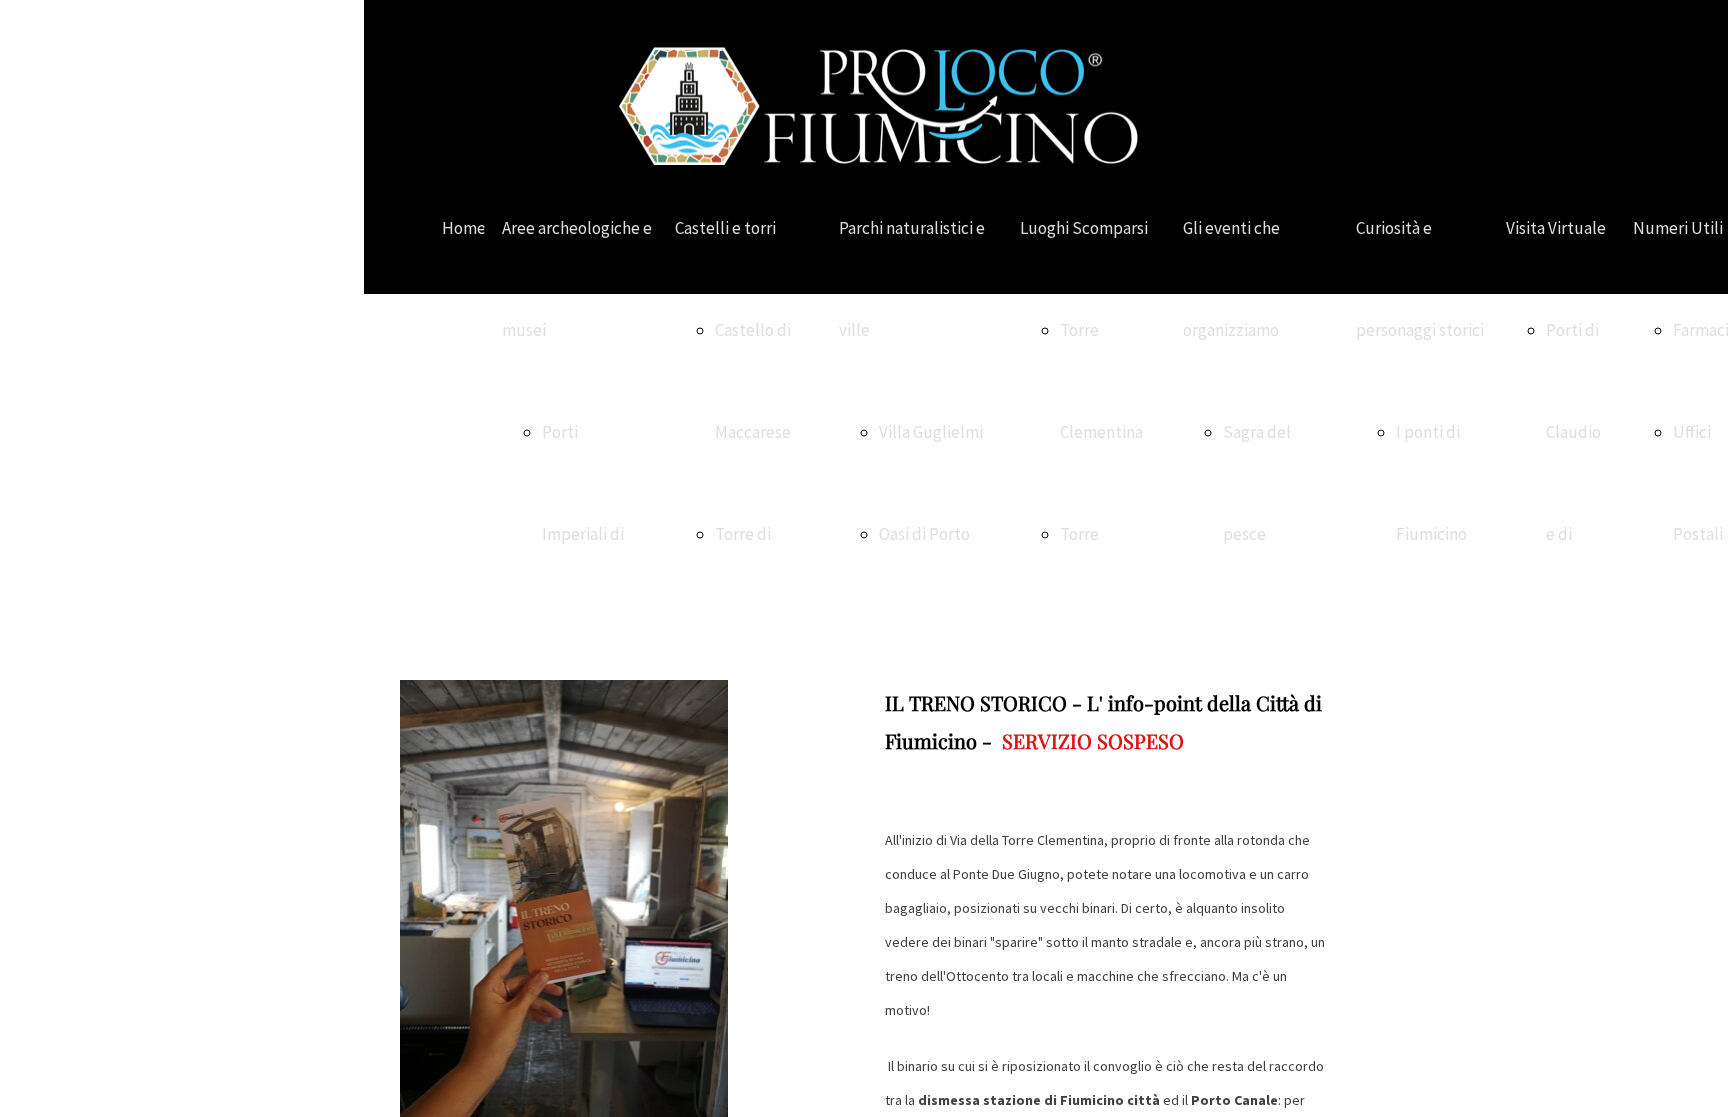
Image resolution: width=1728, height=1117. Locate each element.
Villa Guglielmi (931, 432)
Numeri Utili (1678, 228)
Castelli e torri (725, 228)
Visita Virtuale (1556, 228)
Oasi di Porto (924, 534)
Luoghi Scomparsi (1084, 228)
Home (464, 228)
